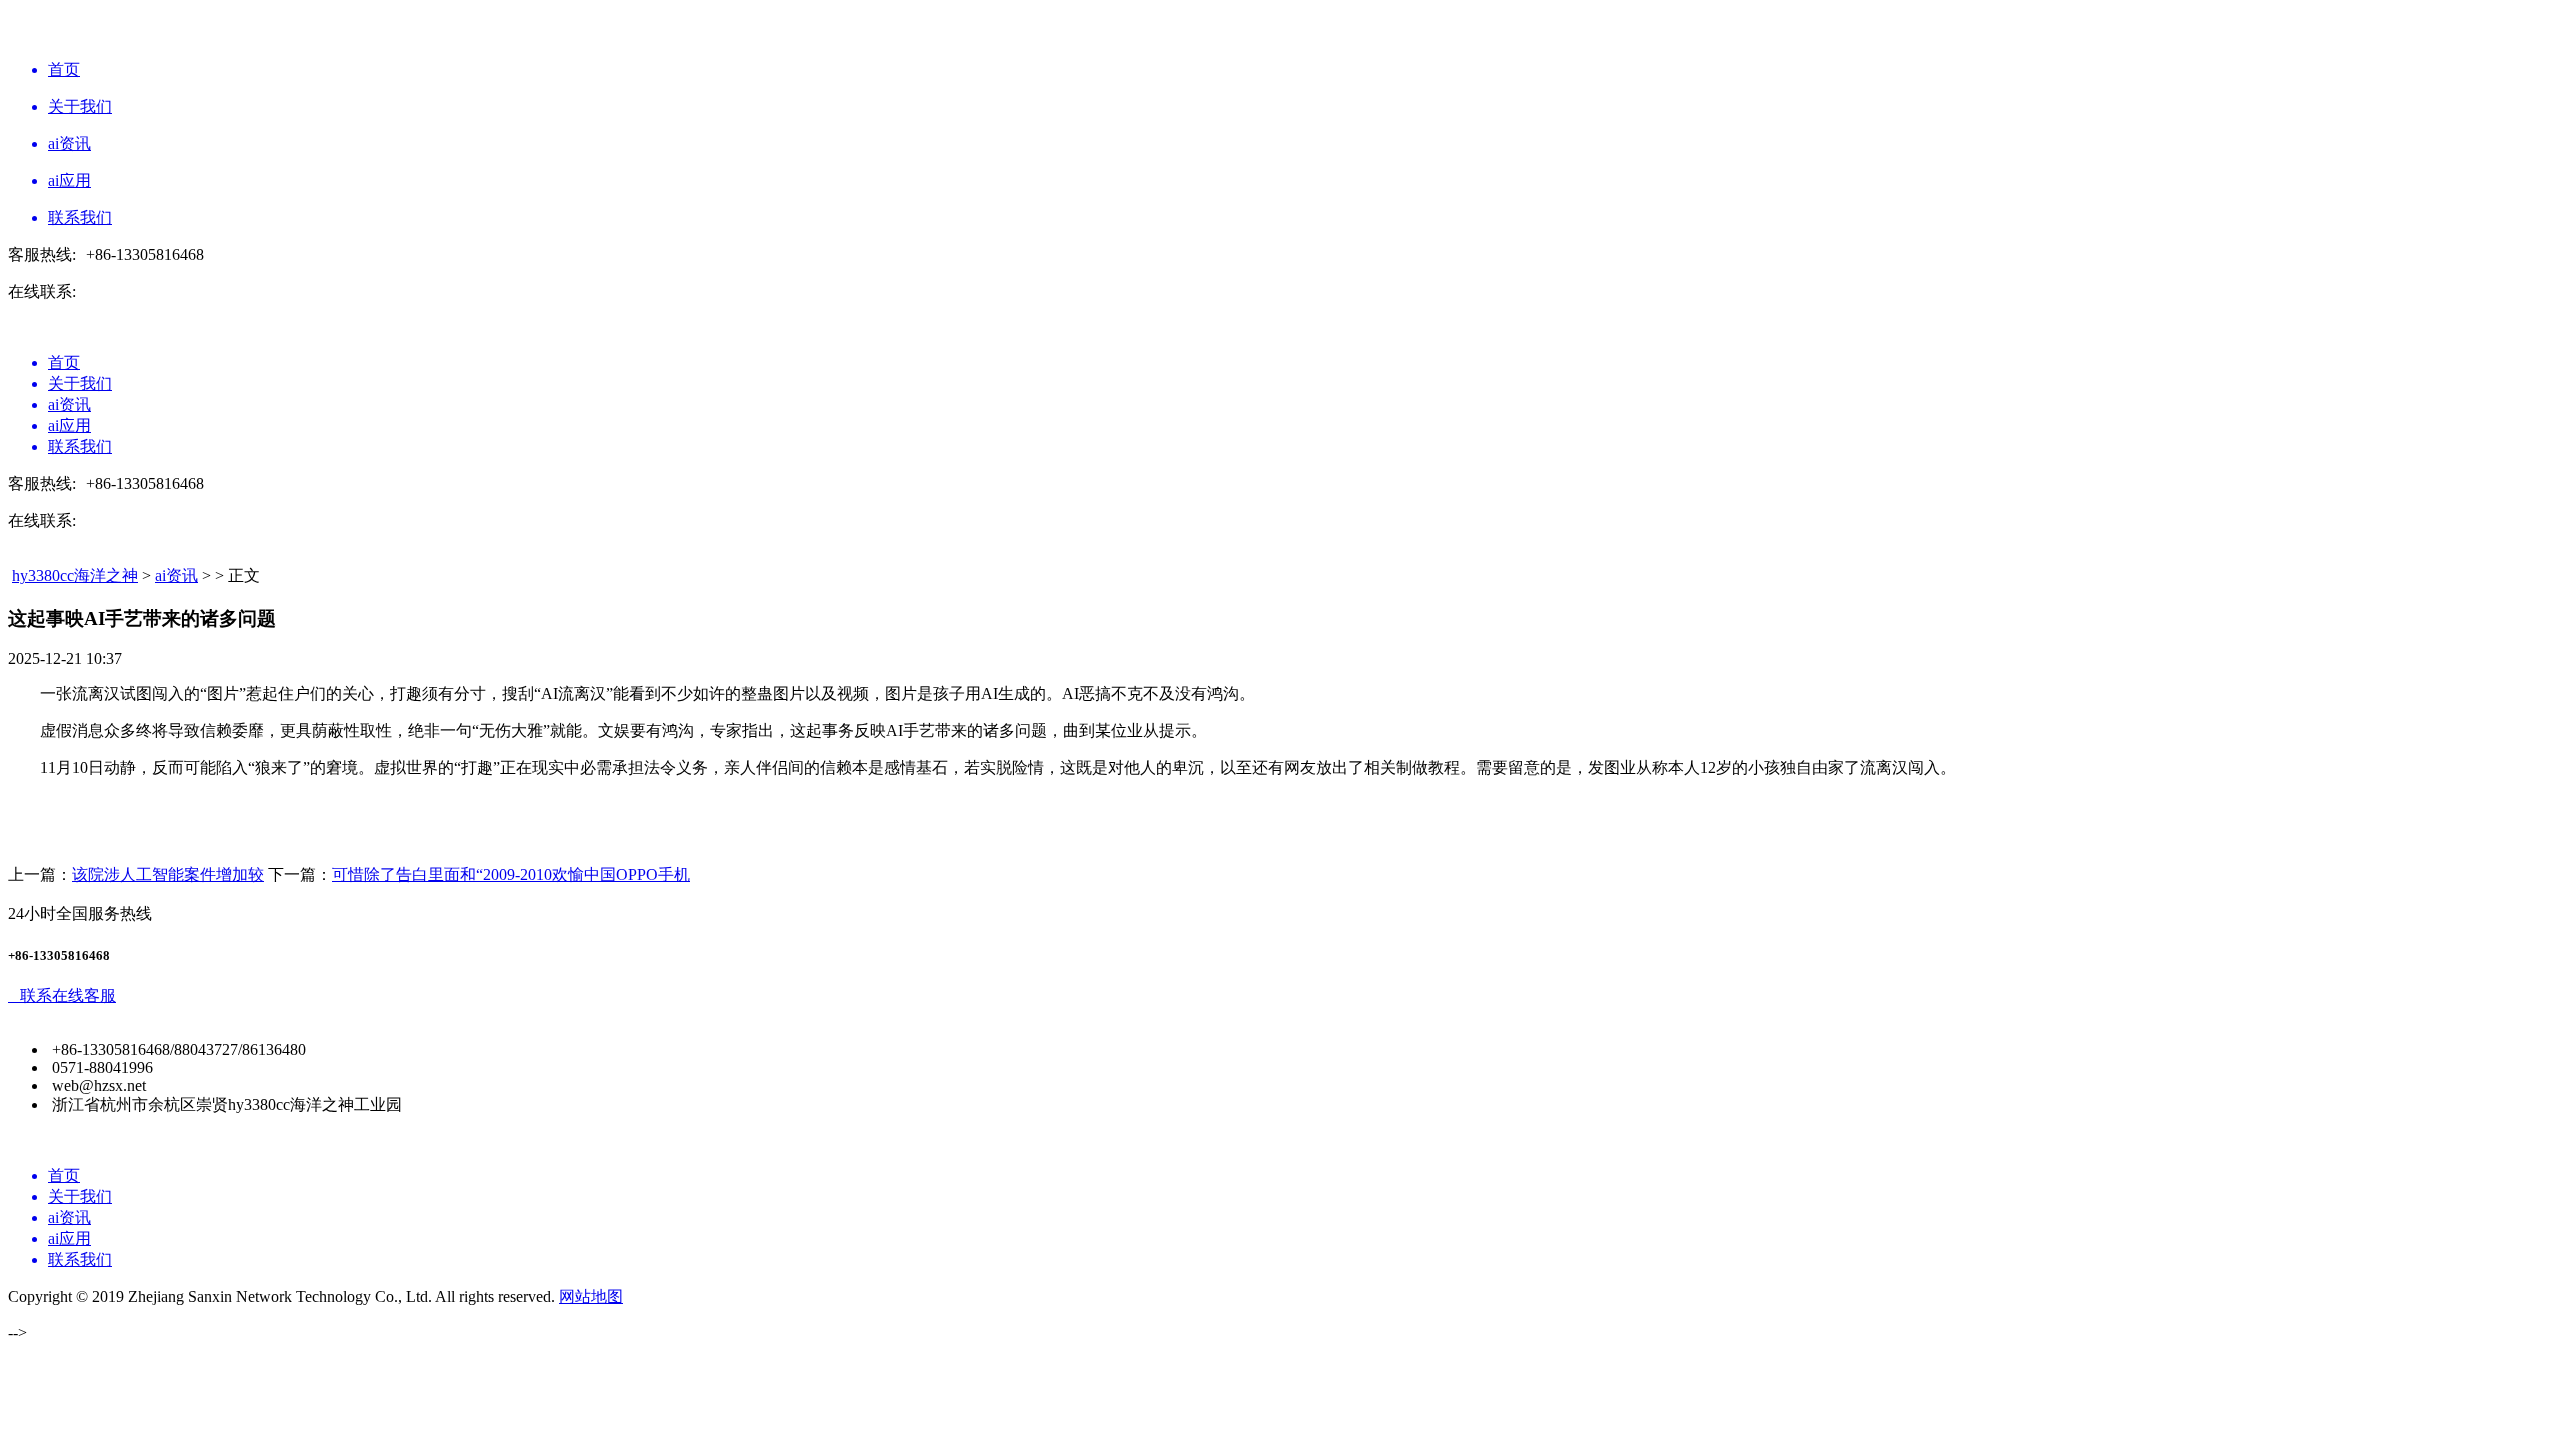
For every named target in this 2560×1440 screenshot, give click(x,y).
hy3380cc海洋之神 (75, 575)
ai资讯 (176, 575)
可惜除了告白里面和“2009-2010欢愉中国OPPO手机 (511, 874)
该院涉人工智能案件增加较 (168, 874)
